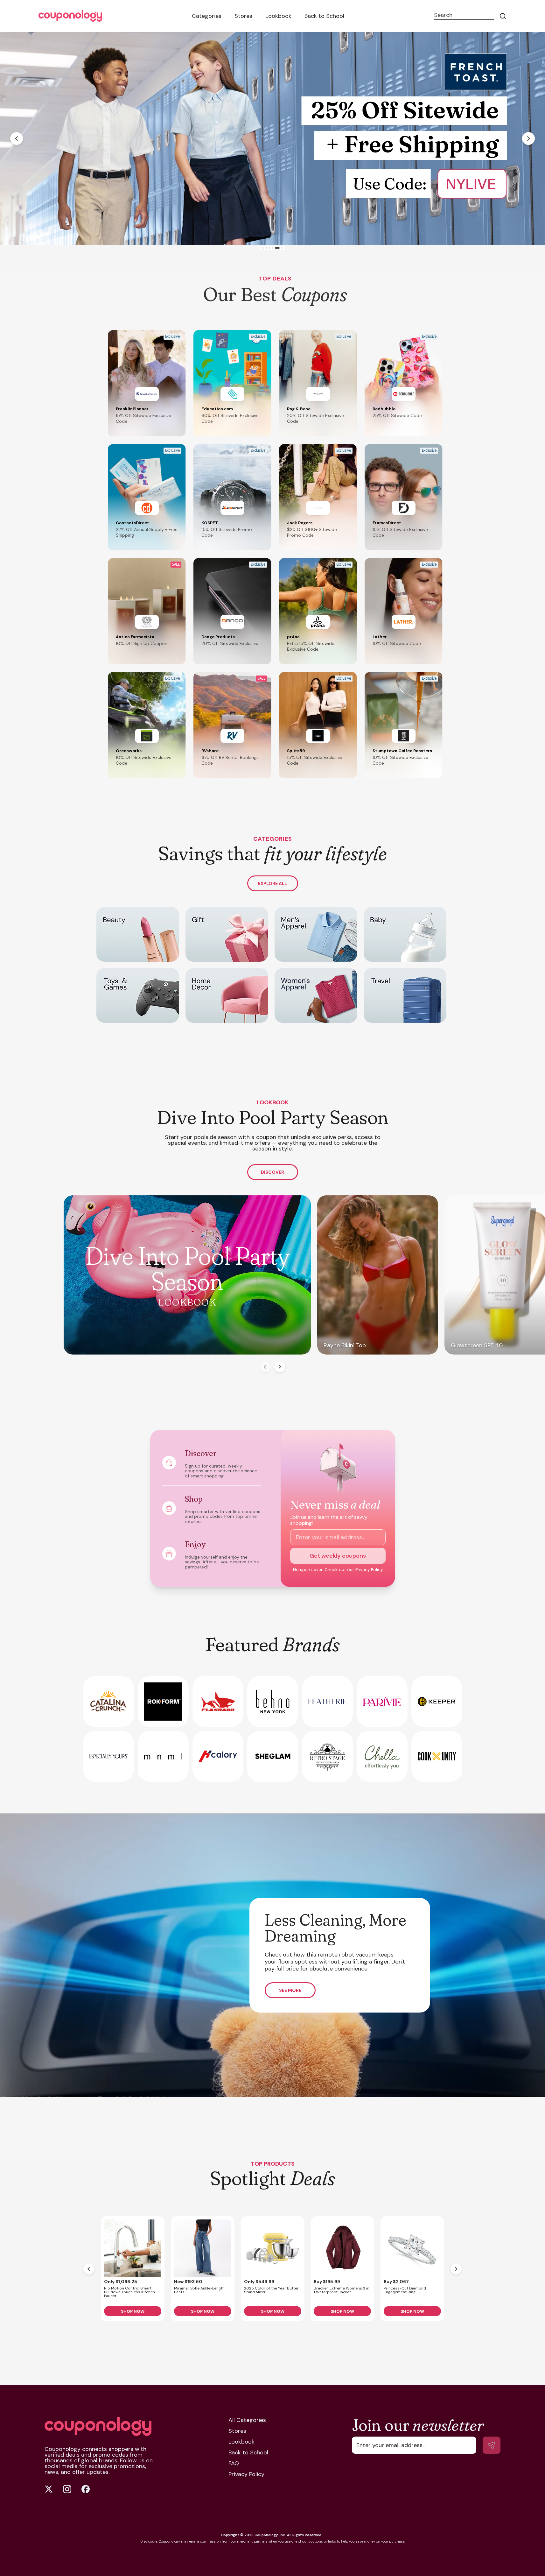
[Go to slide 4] (274, 248)
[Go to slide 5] (277, 248)
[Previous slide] (17, 138)
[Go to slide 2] (268, 248)
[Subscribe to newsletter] (492, 2445)
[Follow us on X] (49, 2489)
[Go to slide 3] (271, 248)
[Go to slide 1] (265, 248)
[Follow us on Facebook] (86, 2489)
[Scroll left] (265, 1367)
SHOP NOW (133, 2311)
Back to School (324, 16)
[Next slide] (528, 138)
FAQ (234, 2463)
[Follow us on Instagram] (67, 2489)
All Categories (247, 2420)
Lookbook (278, 16)
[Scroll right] (280, 1367)
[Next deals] (456, 2269)
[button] (147, 383)
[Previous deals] (89, 2269)
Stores (243, 16)
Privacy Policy (369, 1570)
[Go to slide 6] (280, 248)
